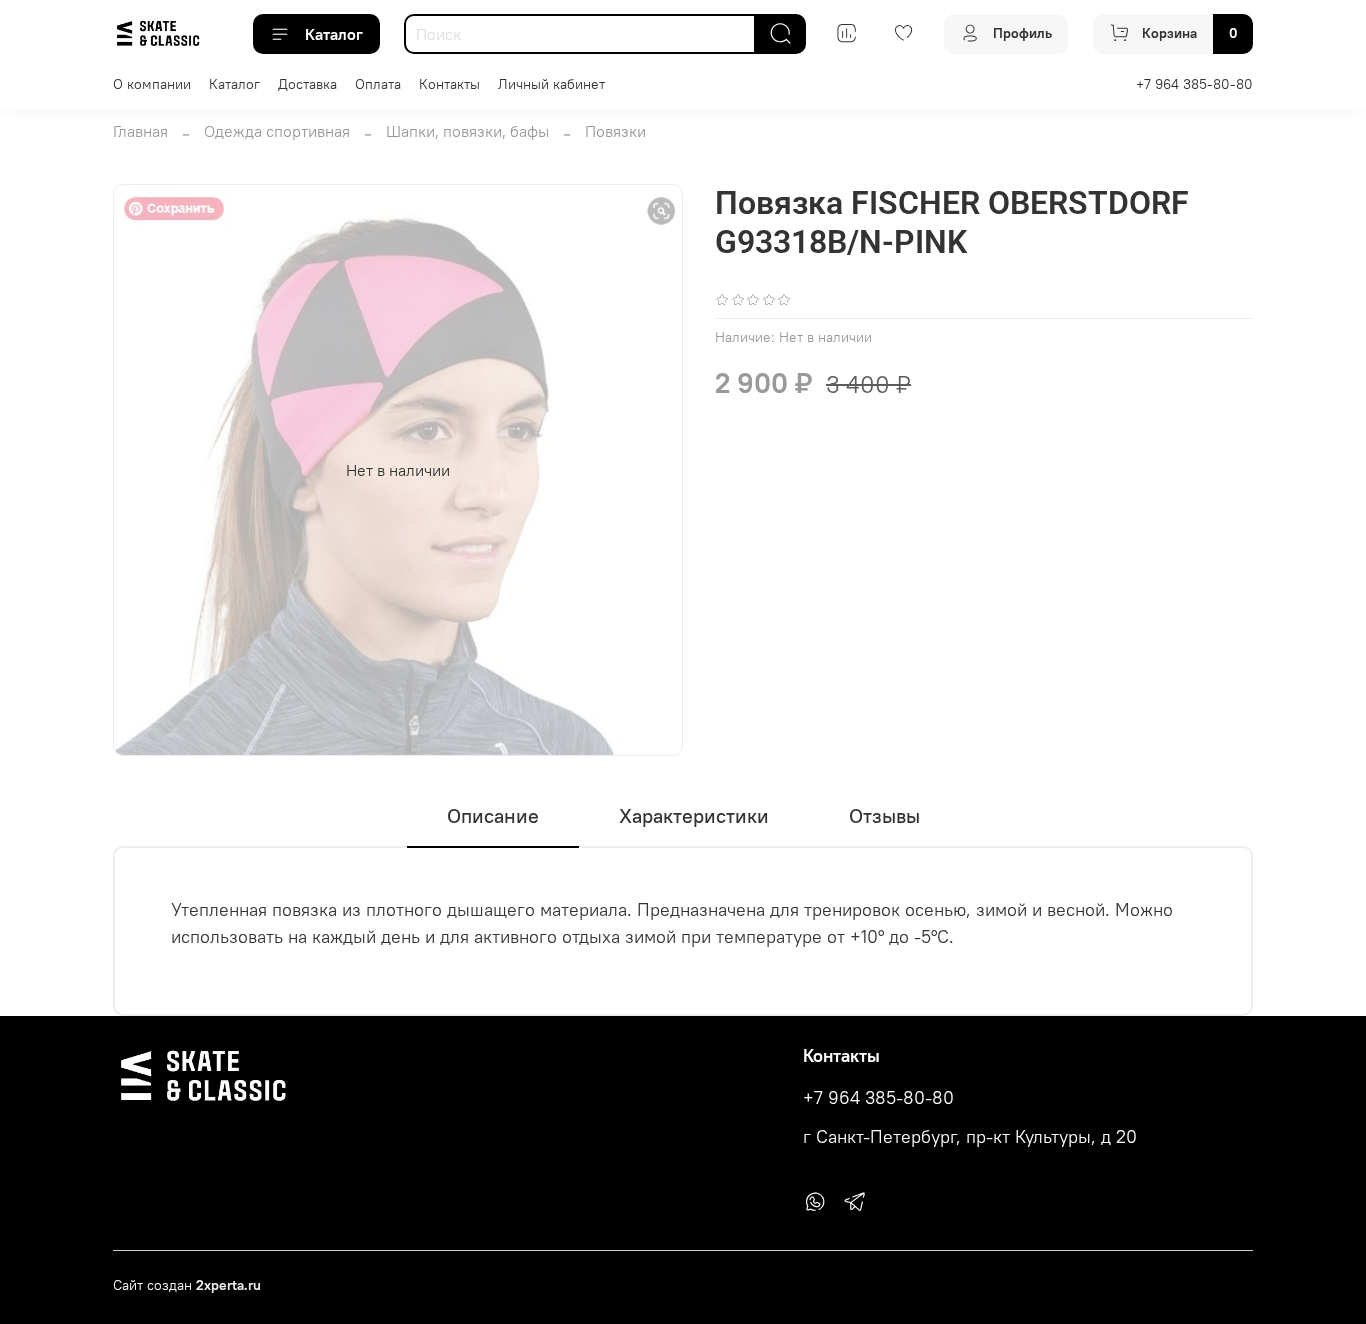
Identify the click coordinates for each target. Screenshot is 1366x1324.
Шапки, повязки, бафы (467, 131)
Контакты (449, 84)
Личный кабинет (551, 84)
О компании (152, 84)
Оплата (378, 84)
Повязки (615, 131)
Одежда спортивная (277, 131)
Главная (140, 131)
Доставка (307, 84)
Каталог (334, 34)
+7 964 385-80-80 (1194, 84)
